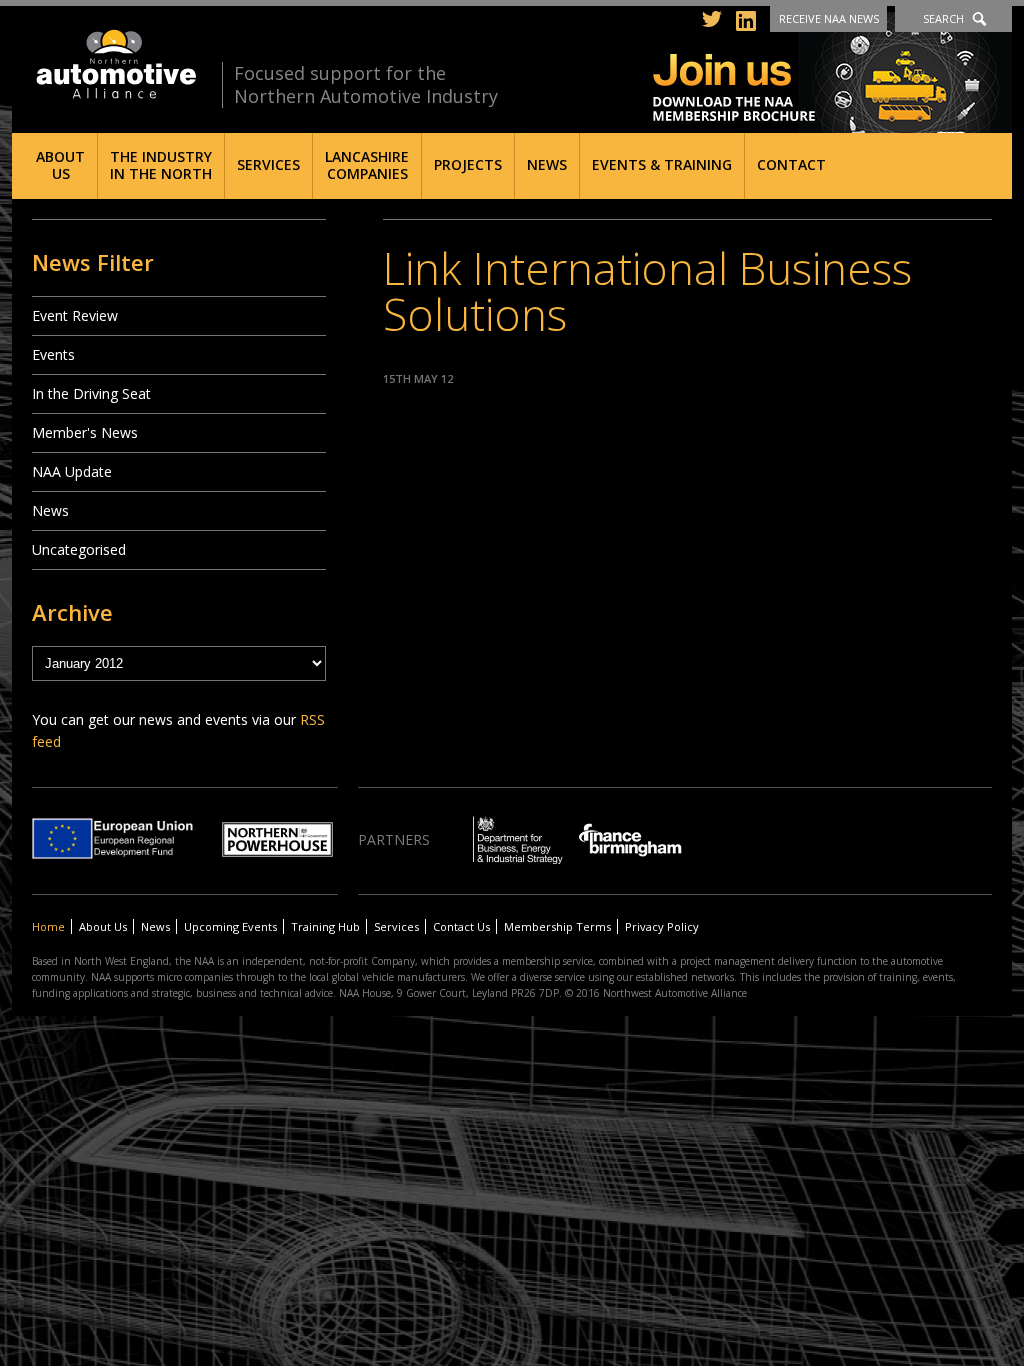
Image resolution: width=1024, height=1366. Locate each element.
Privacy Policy (662, 926)
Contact (791, 164)
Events (53, 354)
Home (48, 926)
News (547, 164)
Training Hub (325, 926)
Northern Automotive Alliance (114, 64)
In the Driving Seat (91, 393)
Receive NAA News (829, 18)
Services (268, 164)
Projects (468, 164)
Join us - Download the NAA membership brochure (832, 72)
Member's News (85, 432)
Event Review (75, 315)
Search (943, 18)
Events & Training (662, 164)
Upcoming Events (230, 926)
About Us (60, 165)
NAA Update (72, 471)
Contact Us (461, 926)
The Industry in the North (161, 165)
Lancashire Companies (367, 165)
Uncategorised (79, 549)
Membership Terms (557, 926)
